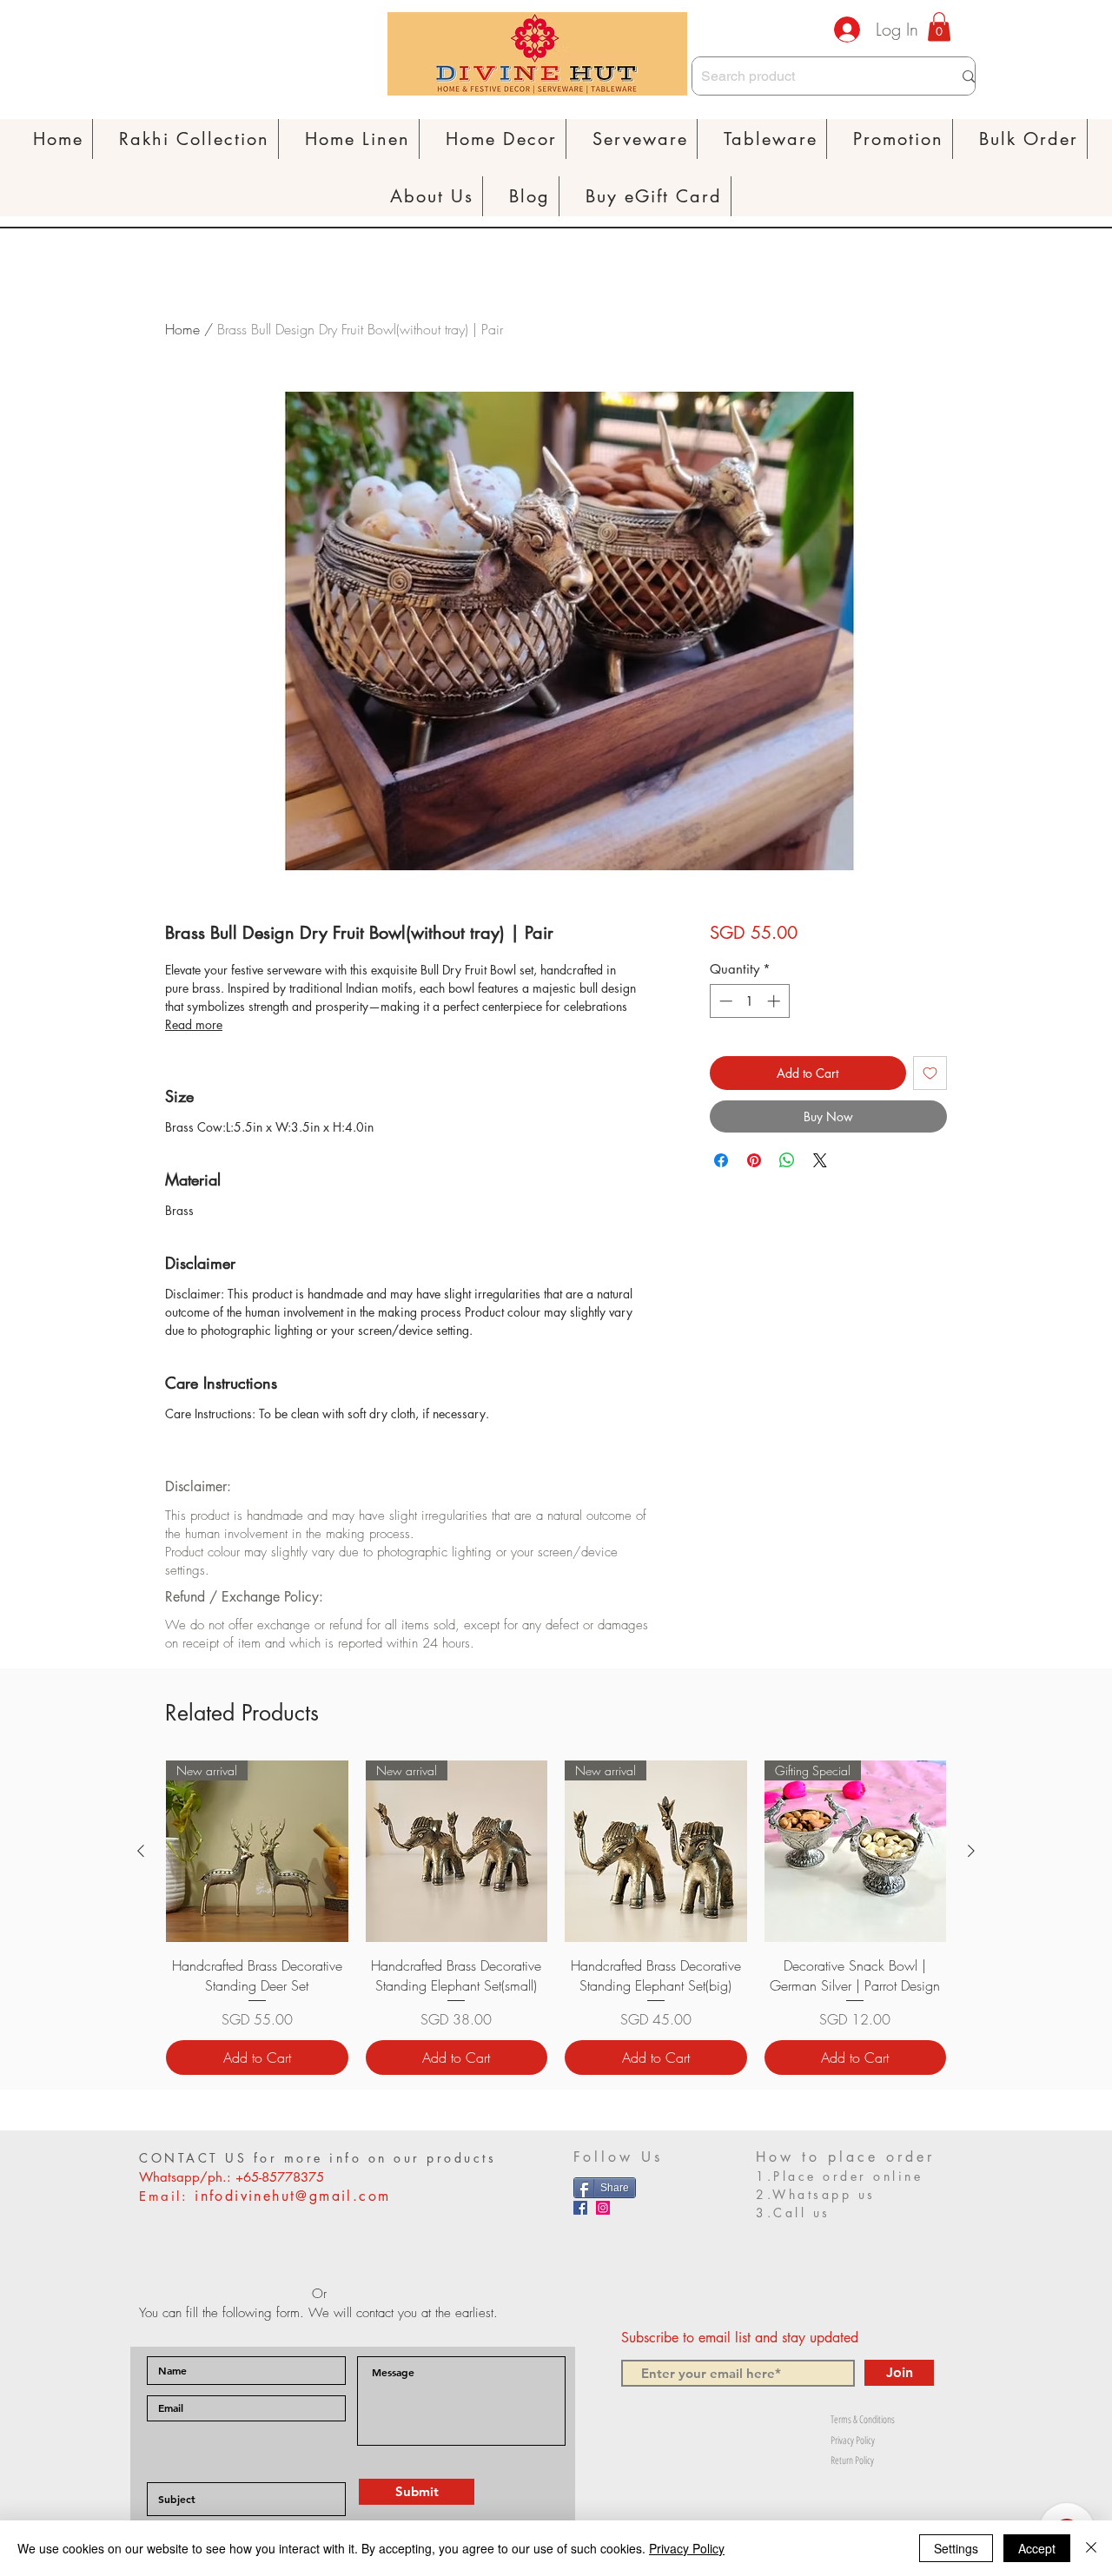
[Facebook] (580, 2208)
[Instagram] (603, 2208)
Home (182, 329)
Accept (1037, 2548)
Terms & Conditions (863, 2419)
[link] (939, 26)
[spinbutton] (749, 1001)
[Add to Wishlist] (930, 1073)
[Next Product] (971, 1851)
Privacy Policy (853, 2440)
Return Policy (852, 2460)
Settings (956, 2548)
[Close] (1091, 2548)
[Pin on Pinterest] (754, 1160)
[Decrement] (724, 1001)
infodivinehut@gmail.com (292, 2196)
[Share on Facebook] (721, 1160)
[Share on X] (820, 1160)
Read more (194, 1024)
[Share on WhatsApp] (787, 1160)
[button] (358, 139)
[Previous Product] (141, 1851)
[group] (556, 1918)
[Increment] (775, 1001)
